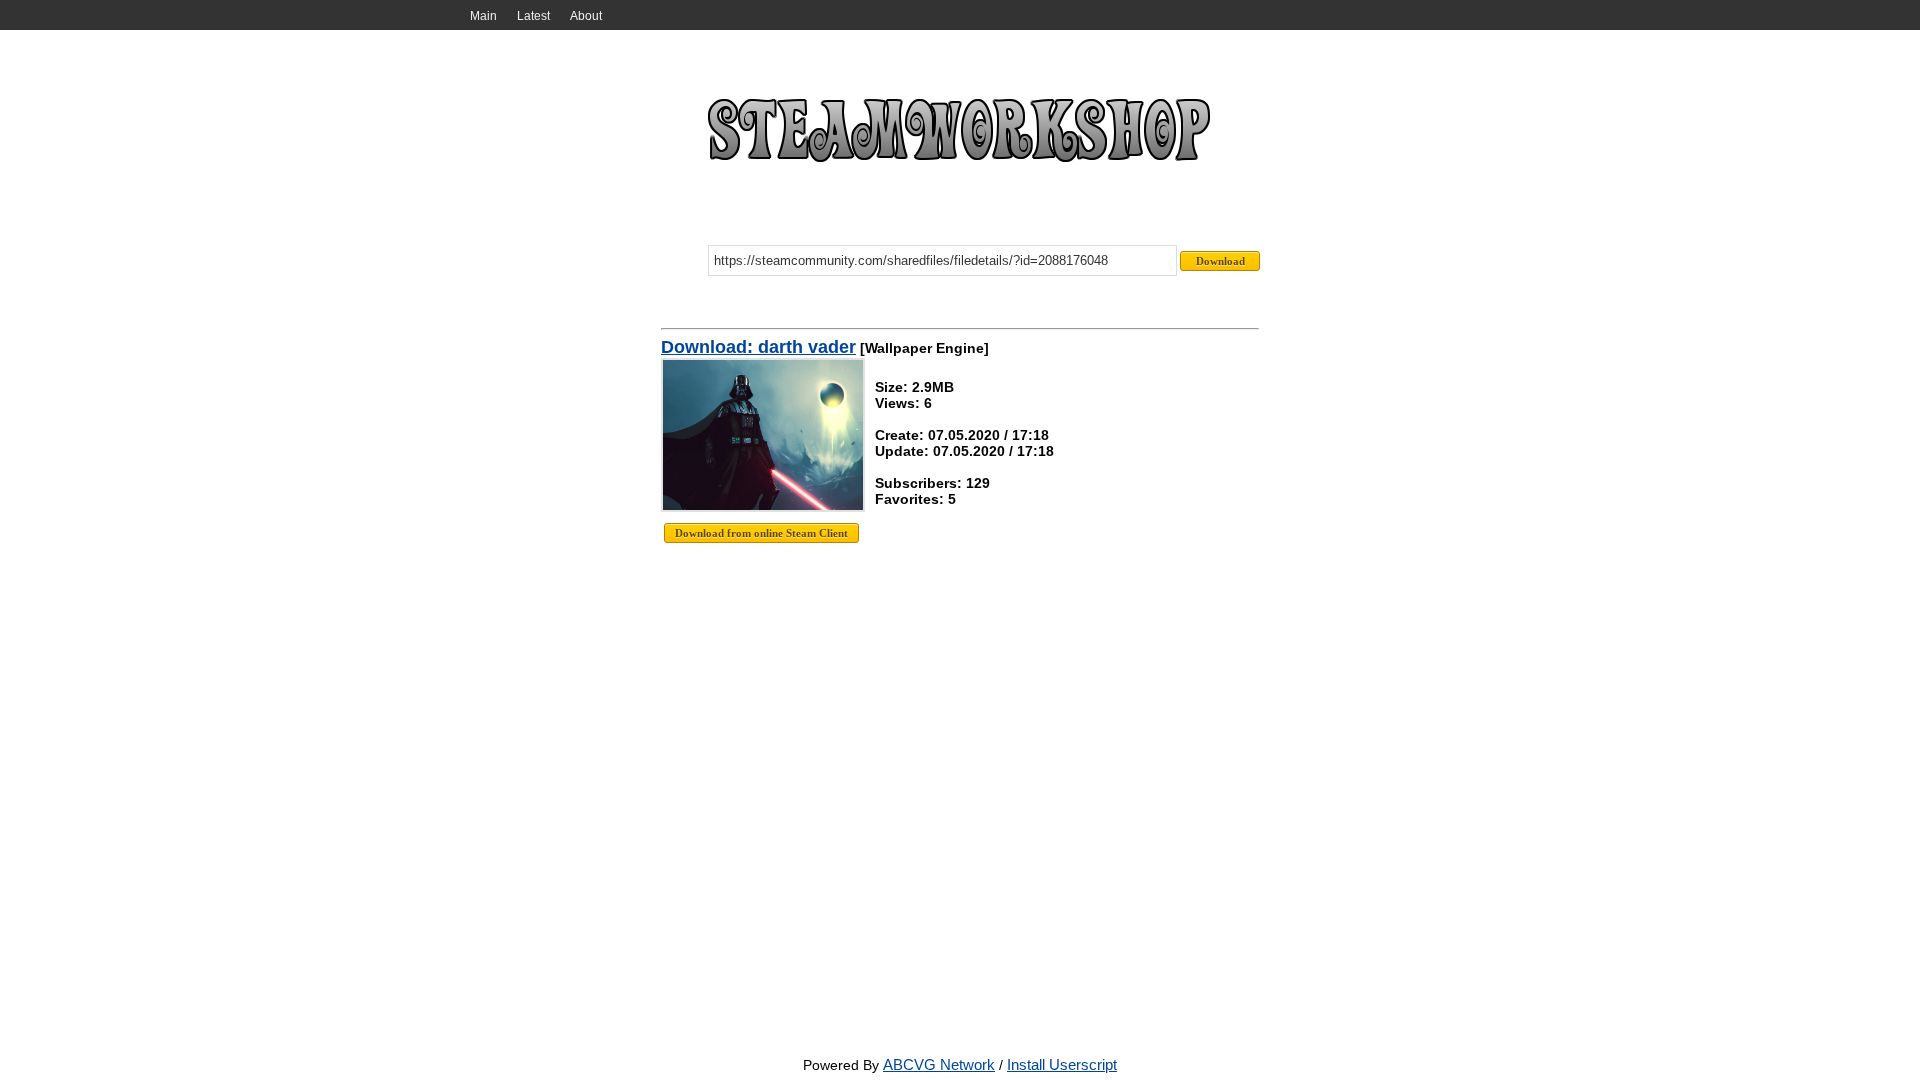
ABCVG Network (939, 1064)
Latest (533, 16)
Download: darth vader (758, 347)
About (586, 16)
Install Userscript (1062, 1064)
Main (483, 16)
